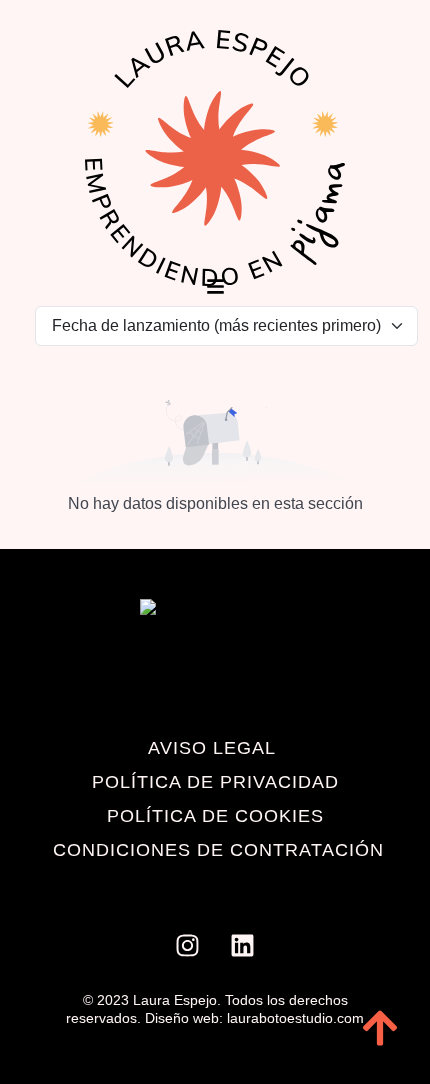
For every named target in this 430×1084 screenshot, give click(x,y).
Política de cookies (215, 816)
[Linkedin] (243, 946)
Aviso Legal (212, 748)
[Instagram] (188, 946)
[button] (215, 287)
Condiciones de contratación (218, 850)
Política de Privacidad (215, 782)
